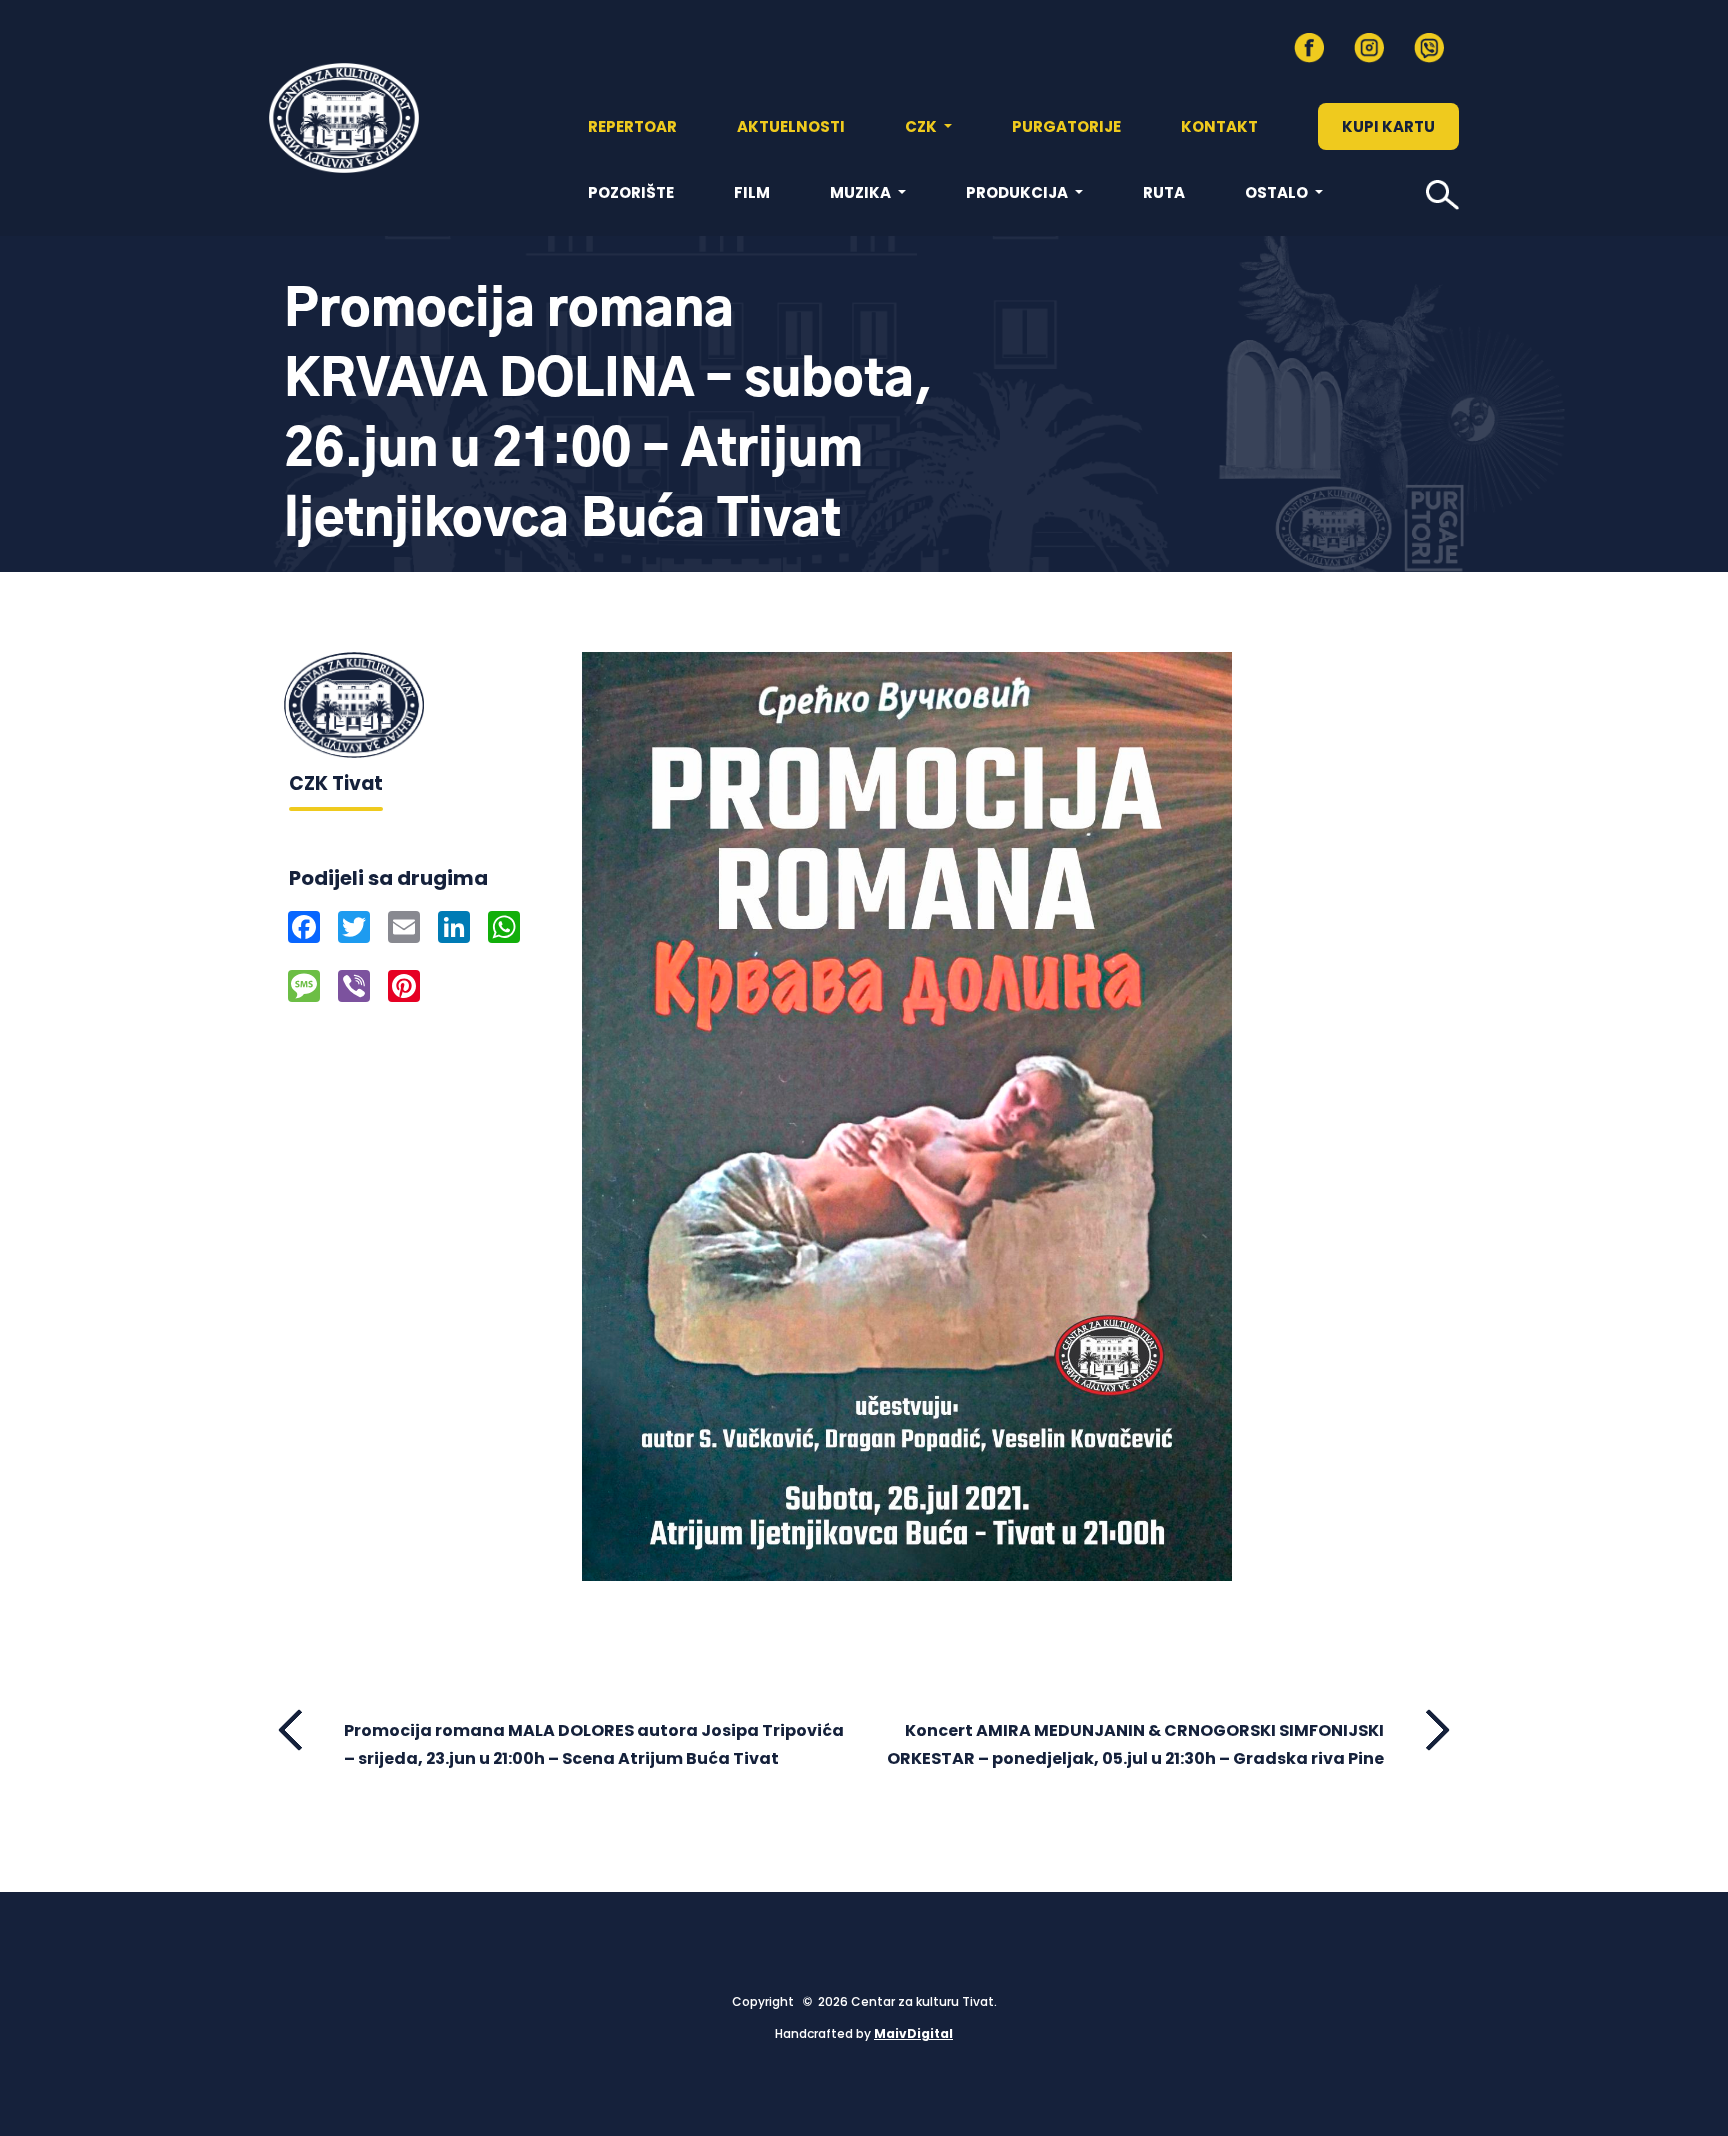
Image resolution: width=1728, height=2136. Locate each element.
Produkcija (1018, 192)
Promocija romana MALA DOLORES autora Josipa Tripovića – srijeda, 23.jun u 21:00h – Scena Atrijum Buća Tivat (594, 1744)
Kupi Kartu (1388, 126)
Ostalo (1278, 192)
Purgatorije (1066, 126)
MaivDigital (913, 2033)
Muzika (862, 192)
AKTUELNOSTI (791, 126)
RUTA (1164, 192)
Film (752, 192)
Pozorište (631, 192)
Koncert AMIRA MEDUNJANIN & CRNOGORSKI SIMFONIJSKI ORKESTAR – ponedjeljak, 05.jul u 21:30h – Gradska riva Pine (1135, 1744)
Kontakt (1219, 126)
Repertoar (632, 126)
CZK (922, 126)
